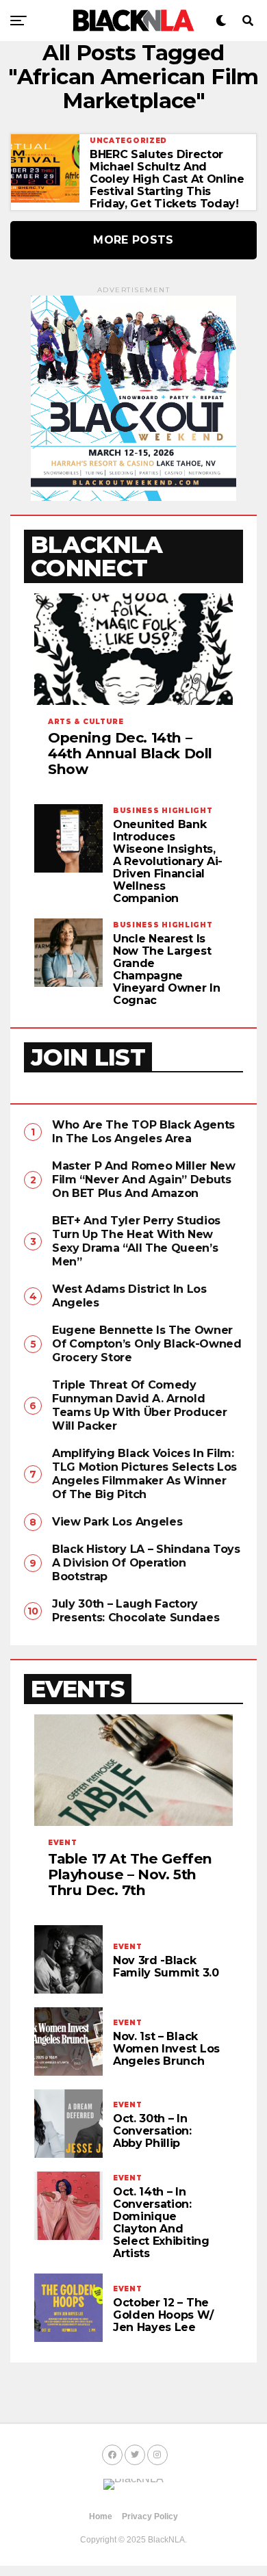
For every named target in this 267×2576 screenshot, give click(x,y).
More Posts (133, 240)
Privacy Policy (150, 2516)
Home (101, 2516)
